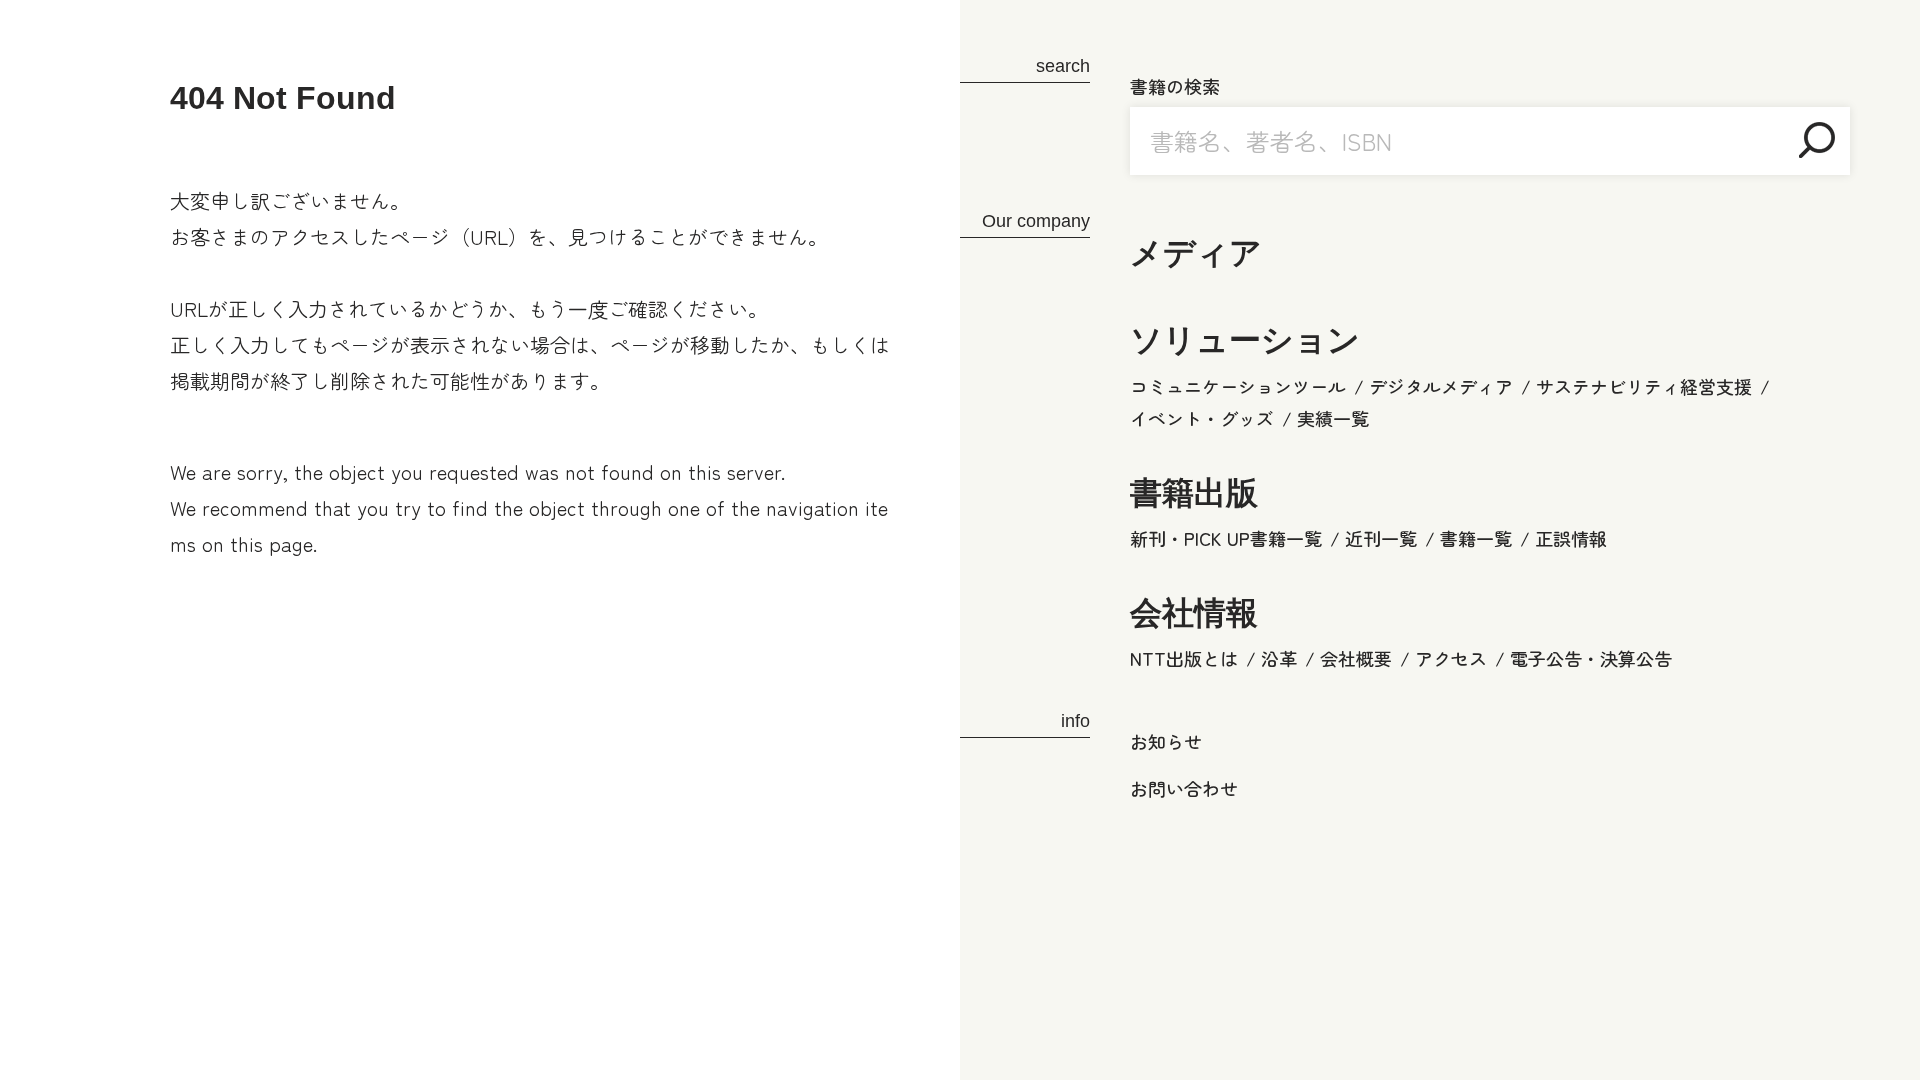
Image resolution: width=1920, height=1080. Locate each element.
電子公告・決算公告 (1591, 658)
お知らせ (1166, 741)
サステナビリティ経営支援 (1644, 386)
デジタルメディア (1441, 386)
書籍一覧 (1476, 538)
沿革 (1279, 658)
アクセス (1451, 658)
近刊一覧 (1381, 538)
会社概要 (1356, 658)
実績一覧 (1333, 418)
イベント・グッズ (1202, 418)
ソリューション (1245, 340)
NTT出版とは (1184, 658)
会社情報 (1194, 613)
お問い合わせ (1184, 788)
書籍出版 (1194, 493)
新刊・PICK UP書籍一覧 (1226, 538)
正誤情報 (1571, 538)
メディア (1196, 253)
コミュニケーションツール (1238, 386)
